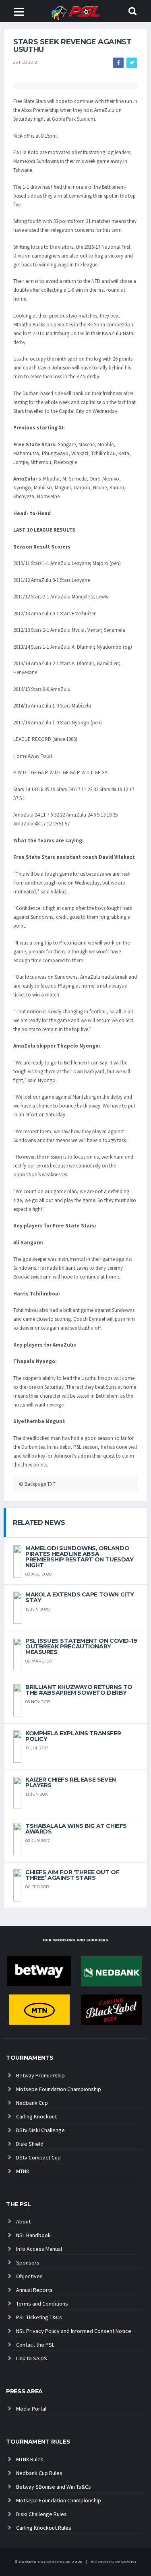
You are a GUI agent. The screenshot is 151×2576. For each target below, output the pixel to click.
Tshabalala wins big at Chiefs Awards (76, 1829)
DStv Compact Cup (38, 2157)
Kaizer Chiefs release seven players (71, 1782)
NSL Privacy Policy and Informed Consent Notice (74, 2331)
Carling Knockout (36, 2116)
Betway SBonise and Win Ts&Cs (54, 2487)
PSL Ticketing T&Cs (39, 2317)
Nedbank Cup (32, 2103)
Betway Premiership (40, 2075)
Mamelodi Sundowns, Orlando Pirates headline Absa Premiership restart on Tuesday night (79, 1557)
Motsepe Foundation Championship (59, 2089)
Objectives (29, 2276)
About (23, 2221)
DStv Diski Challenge (40, 2130)
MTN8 (23, 2171)
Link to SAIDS (32, 2358)
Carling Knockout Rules (44, 2528)
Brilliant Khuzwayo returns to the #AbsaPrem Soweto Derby (79, 1690)
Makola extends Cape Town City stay (80, 1597)
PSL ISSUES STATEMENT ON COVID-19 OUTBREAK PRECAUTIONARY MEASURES (81, 1646)
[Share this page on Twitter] (132, 63)
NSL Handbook (33, 2235)
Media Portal (31, 2409)
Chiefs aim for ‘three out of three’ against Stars (72, 1875)
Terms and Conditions (42, 2304)
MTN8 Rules (30, 2459)
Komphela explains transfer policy (73, 1736)
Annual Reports (34, 2290)
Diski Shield (30, 2144)
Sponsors (28, 2263)
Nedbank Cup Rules (39, 2473)
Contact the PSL (35, 2345)
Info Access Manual (39, 2249)
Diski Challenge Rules (41, 2514)
